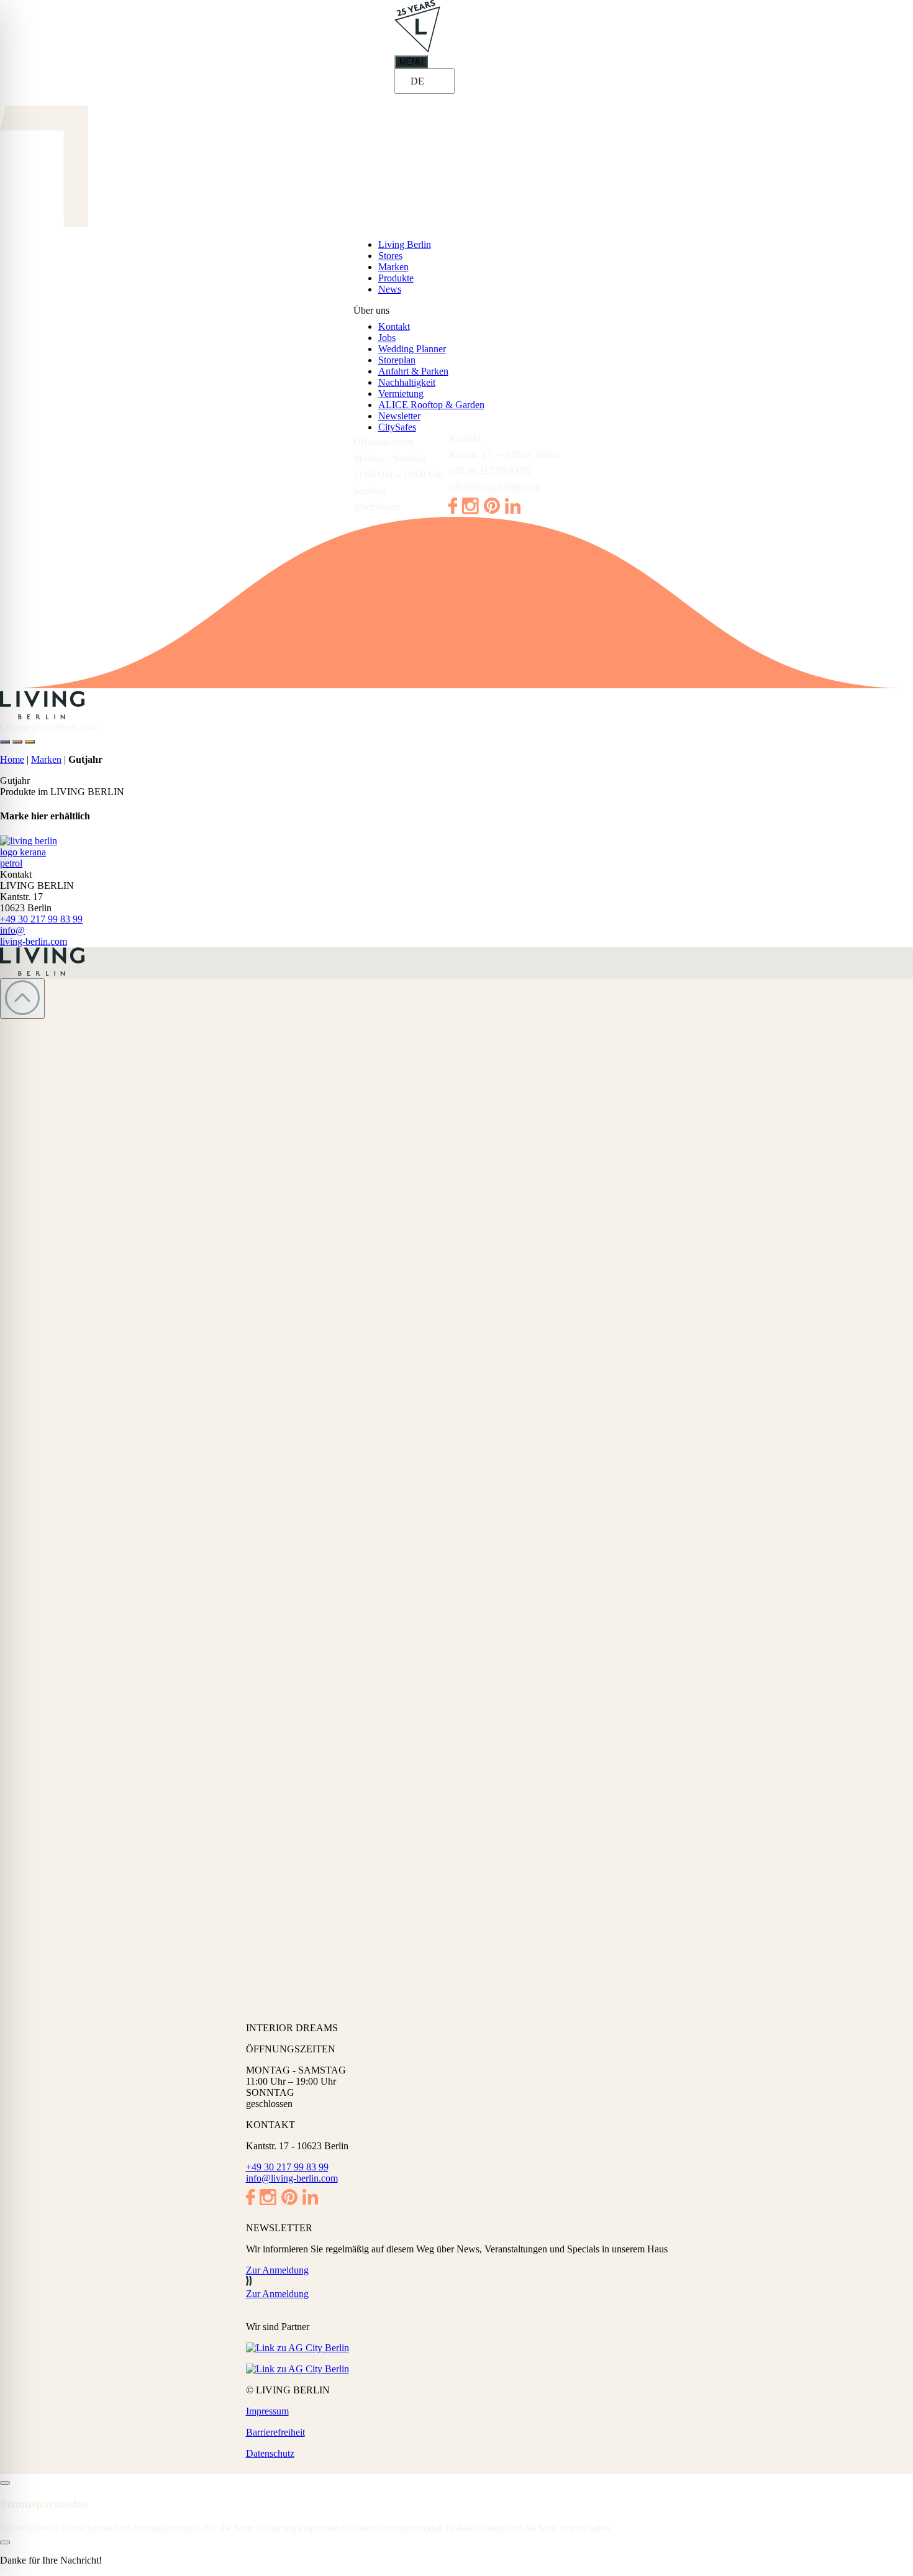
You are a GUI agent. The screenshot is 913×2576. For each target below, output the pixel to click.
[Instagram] (470, 511)
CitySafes (397, 427)
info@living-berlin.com (494, 487)
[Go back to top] (22, 999)
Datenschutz (270, 2453)
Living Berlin (405, 244)
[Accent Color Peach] (17, 742)
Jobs (387, 338)
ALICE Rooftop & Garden (431, 405)
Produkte (396, 278)
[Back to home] (457, 706)
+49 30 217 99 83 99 (490, 471)
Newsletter (399, 416)
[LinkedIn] (513, 510)
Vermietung (401, 394)
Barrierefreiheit (275, 2432)
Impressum (267, 2411)
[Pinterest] (492, 510)
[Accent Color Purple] (5, 742)
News (390, 289)
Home (12, 759)
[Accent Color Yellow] (30, 742)
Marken (393, 267)
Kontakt (394, 326)
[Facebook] (453, 511)
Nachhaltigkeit (407, 382)
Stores (390, 256)
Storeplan (397, 360)
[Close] (5, 2483)
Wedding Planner (412, 349)
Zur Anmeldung (277, 2270)
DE (417, 81)
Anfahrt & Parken (413, 371)
